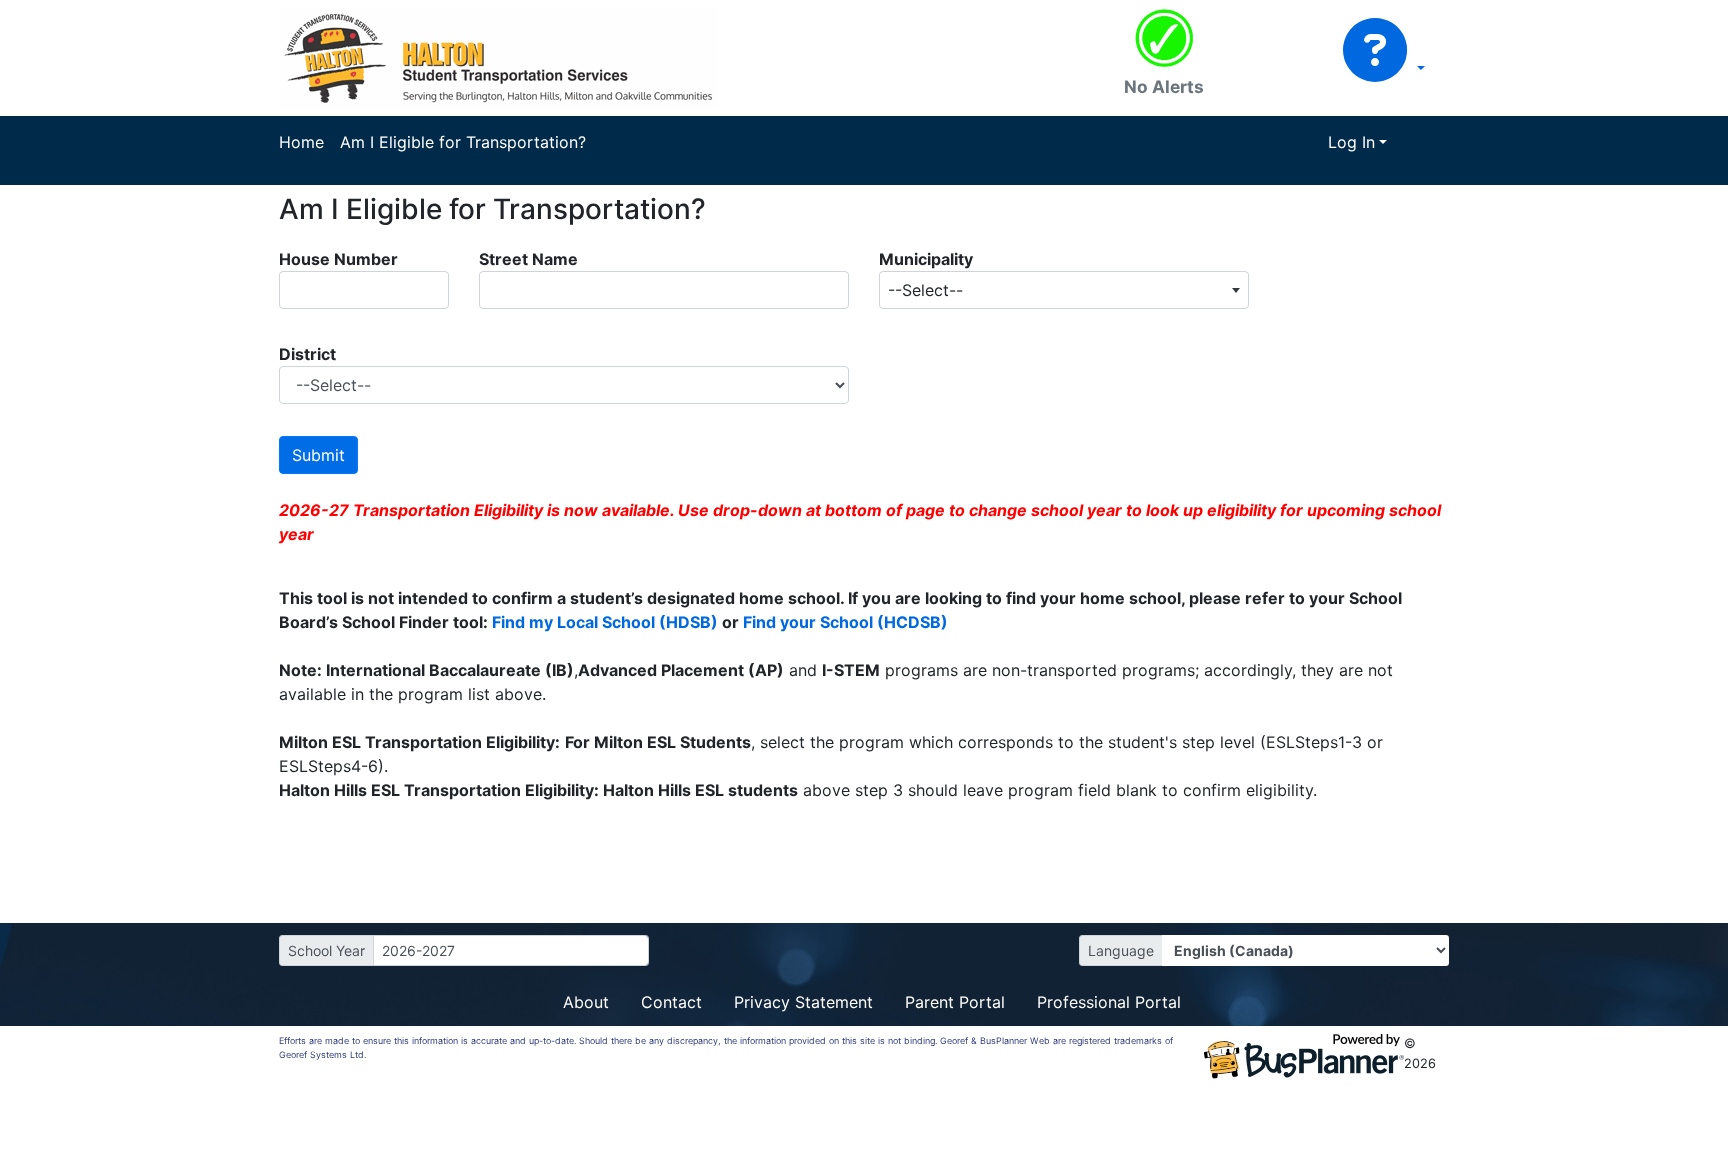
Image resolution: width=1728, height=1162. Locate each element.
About (586, 1002)
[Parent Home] (498, 56)
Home (301, 142)
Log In (1351, 142)
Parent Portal (955, 1002)
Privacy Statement (803, 1002)
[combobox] (1064, 290)
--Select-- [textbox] (925, 290)
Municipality (926, 259)
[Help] (1383, 68)
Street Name (528, 259)
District (307, 354)
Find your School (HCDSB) (845, 622)
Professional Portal (1109, 1002)
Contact (671, 1002)
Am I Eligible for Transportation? (463, 142)
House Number (338, 259)
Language (1121, 950)
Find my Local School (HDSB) (605, 622)
